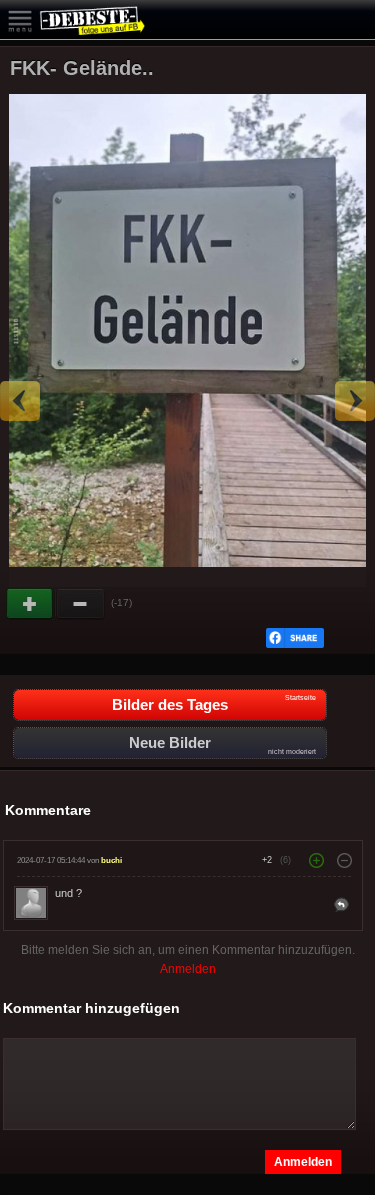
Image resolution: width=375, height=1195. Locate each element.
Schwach (81, 604)
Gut (31, 604)
